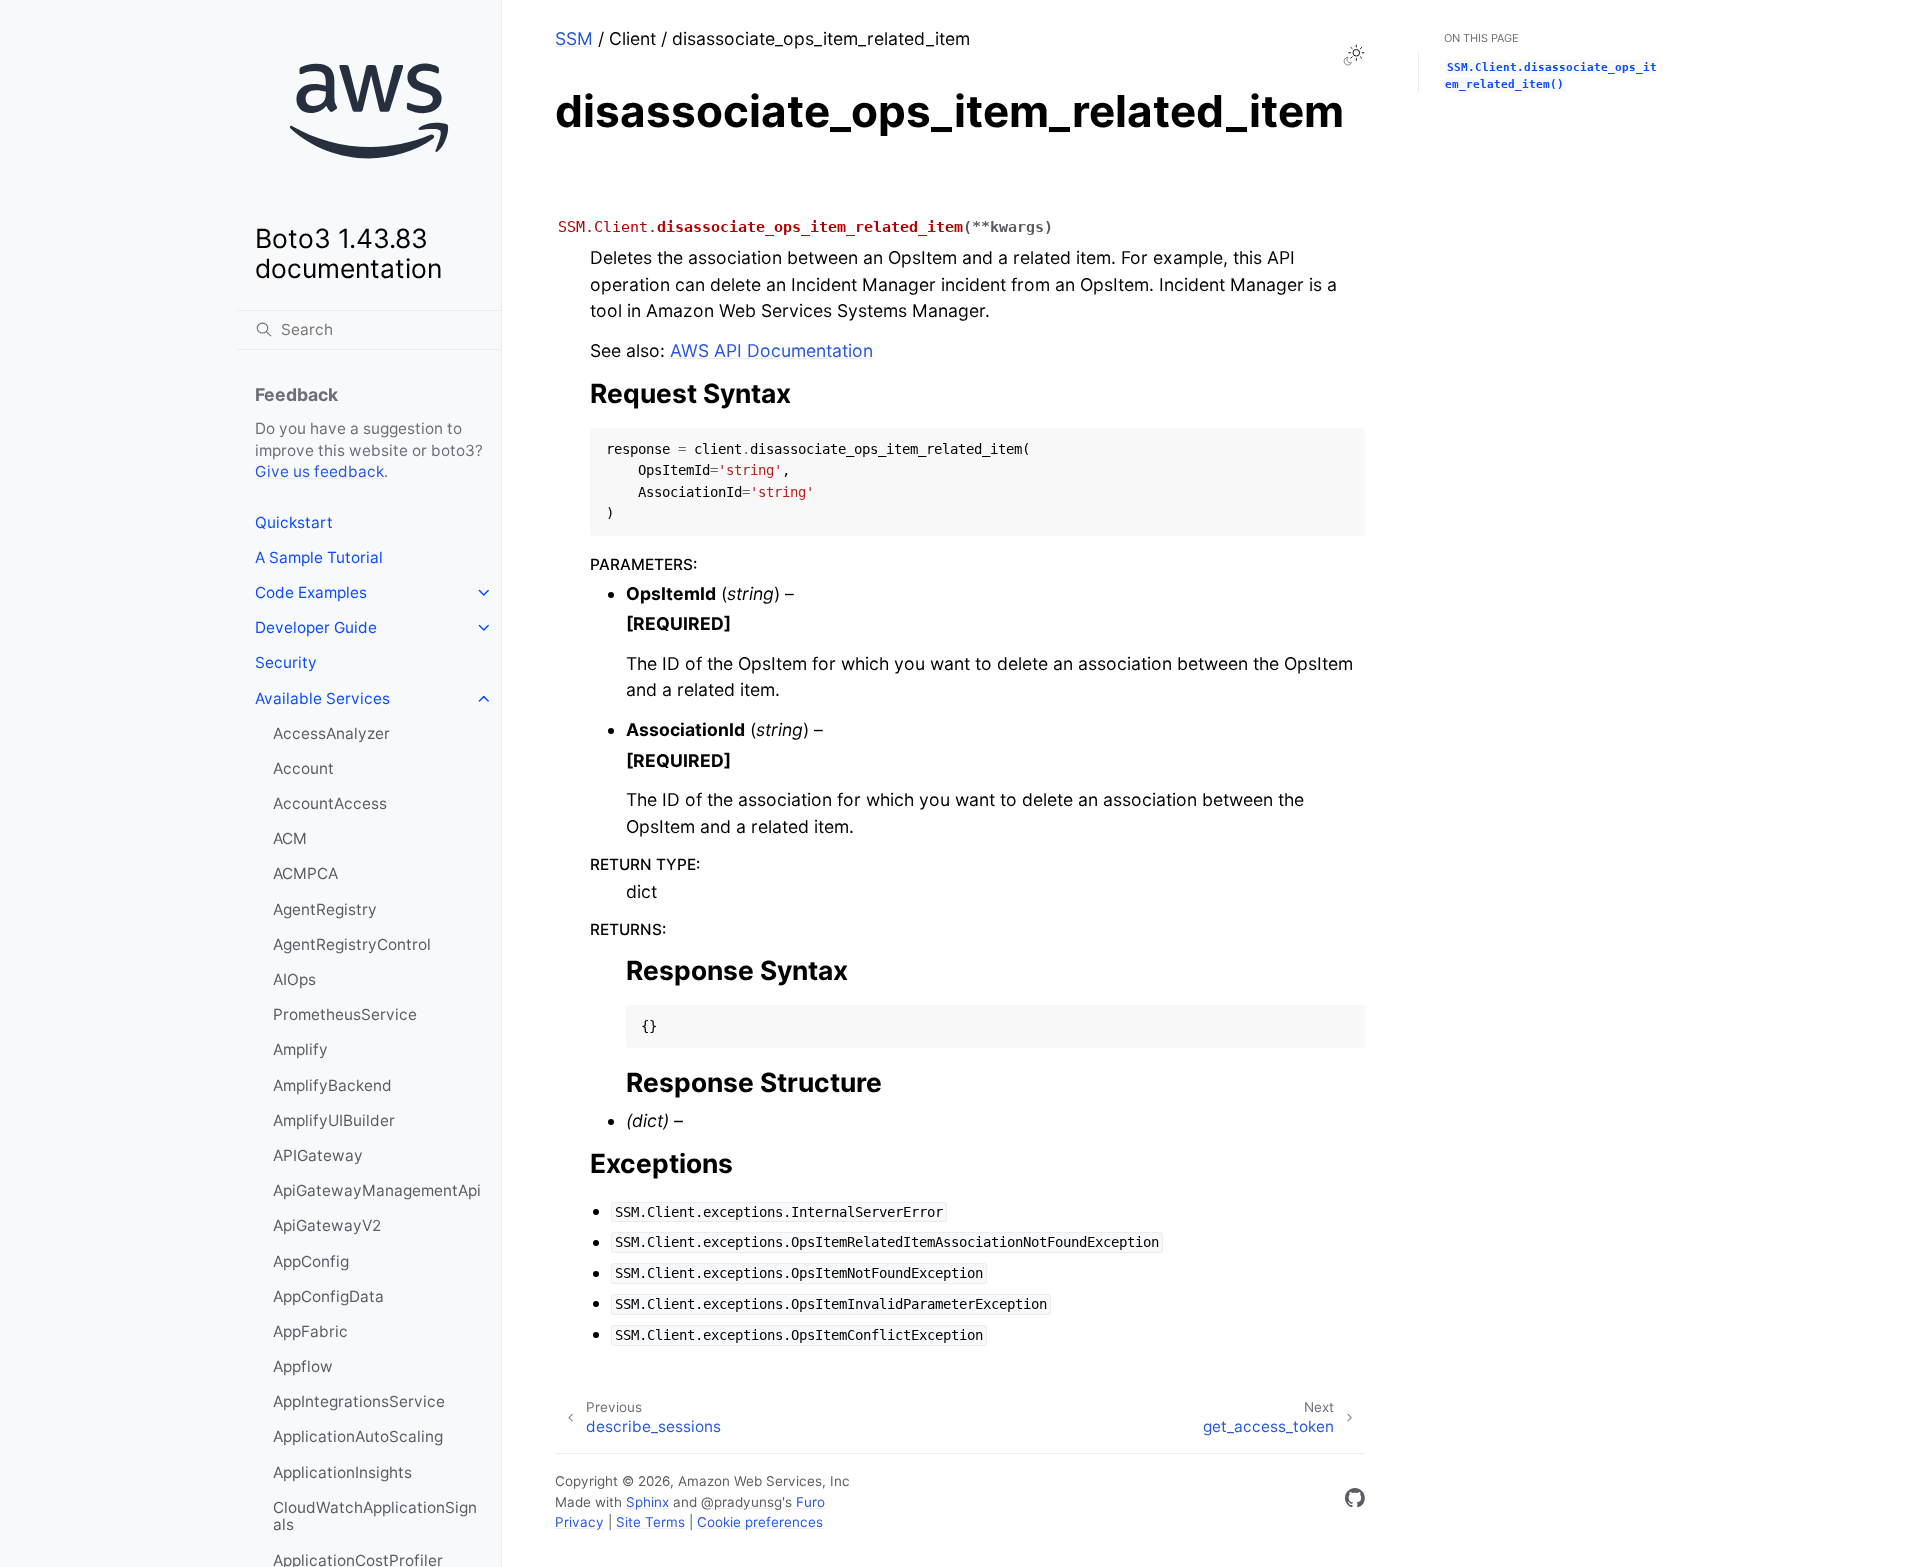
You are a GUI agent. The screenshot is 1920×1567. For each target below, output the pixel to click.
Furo (810, 1502)
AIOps (294, 979)
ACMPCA (305, 873)
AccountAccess (330, 803)
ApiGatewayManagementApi (377, 1190)
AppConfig (311, 1261)
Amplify (300, 1049)
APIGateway (318, 1155)
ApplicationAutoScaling (358, 1436)
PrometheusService (345, 1014)
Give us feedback (319, 471)
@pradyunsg (741, 1502)
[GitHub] (1355, 1501)
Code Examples (311, 592)
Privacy (579, 1522)
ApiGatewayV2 (327, 1225)
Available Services (322, 698)
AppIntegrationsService (359, 1401)
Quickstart (294, 522)
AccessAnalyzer (331, 733)
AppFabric (310, 1331)
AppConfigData (328, 1296)
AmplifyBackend (332, 1085)
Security (286, 662)
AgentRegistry (325, 909)
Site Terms (650, 1522)
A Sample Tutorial (319, 557)
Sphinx (647, 1502)
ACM (290, 838)
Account (303, 768)
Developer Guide (316, 627)
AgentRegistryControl (352, 944)
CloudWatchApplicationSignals (375, 1516)
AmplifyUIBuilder (334, 1120)
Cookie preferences (760, 1522)
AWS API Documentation (771, 350)
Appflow (303, 1366)
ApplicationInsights (342, 1472)
